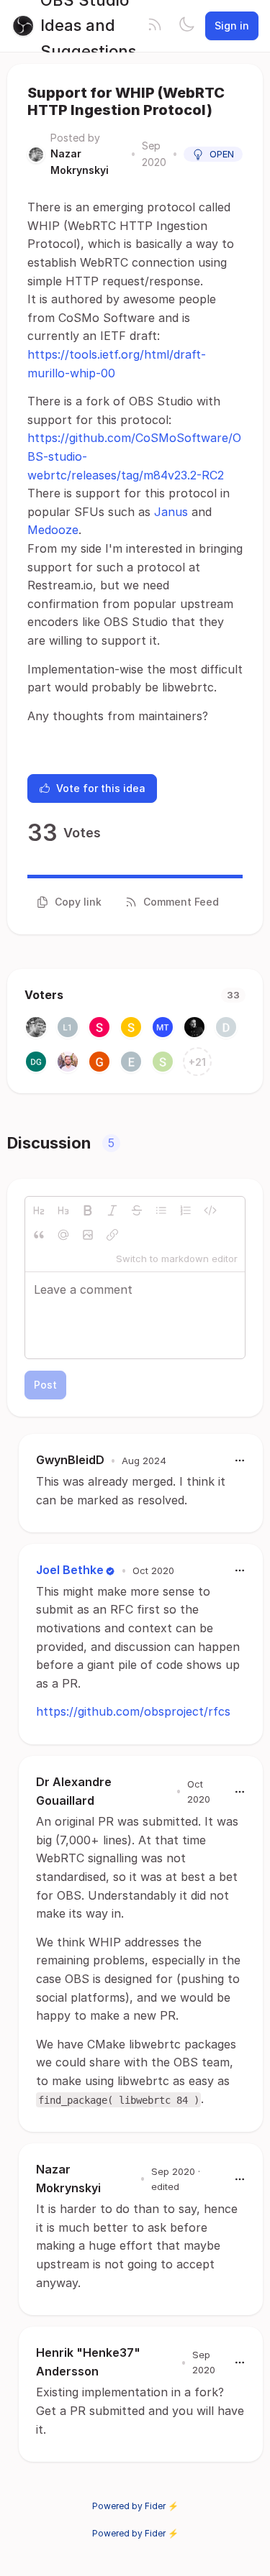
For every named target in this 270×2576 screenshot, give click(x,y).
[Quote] (39, 1235)
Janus (171, 512)
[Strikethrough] (137, 1210)
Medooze (53, 530)
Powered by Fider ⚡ (135, 2506)
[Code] (210, 1210)
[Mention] (63, 1235)
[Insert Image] (88, 1235)
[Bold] (88, 1210)
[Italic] (112, 1210)
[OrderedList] (186, 1210)
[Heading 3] (63, 1210)
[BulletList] (161, 1210)
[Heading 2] (39, 1210)
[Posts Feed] (155, 26)
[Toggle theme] (186, 26)
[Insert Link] (112, 1235)
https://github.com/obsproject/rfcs (133, 1711)
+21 (197, 1062)
